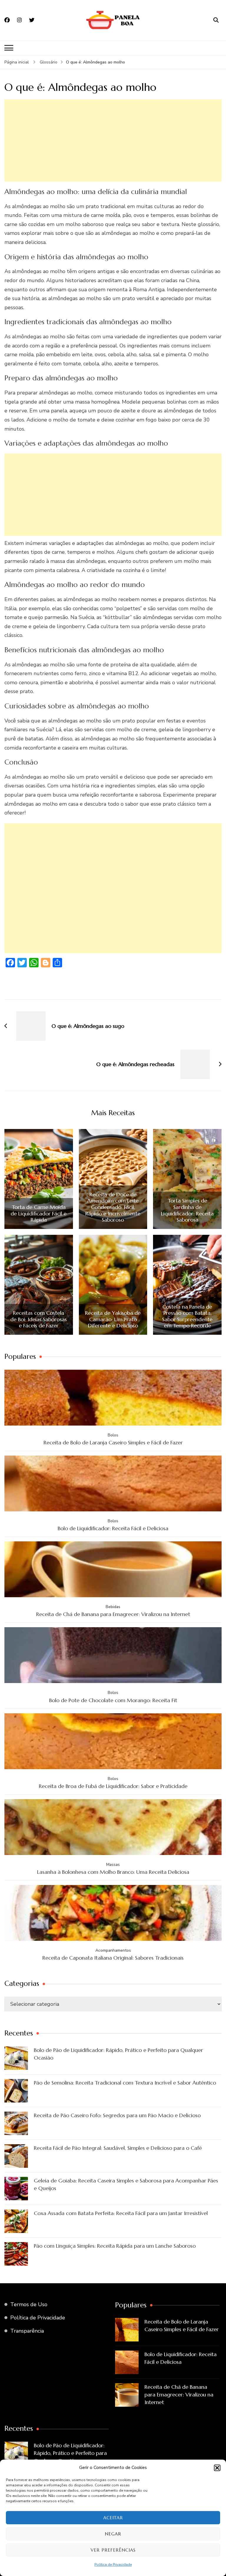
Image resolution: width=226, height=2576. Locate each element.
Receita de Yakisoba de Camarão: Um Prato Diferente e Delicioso (113, 1319)
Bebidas (113, 1607)
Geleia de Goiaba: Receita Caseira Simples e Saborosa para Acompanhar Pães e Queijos (126, 2184)
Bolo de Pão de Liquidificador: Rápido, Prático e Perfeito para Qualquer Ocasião (118, 2054)
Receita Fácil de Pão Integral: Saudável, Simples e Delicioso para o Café (118, 2148)
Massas (113, 1865)
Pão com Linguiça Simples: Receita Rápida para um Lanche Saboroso (115, 2246)
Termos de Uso (29, 2304)
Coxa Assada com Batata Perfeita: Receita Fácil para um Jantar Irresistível (121, 2213)
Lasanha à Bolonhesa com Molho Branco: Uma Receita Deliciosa (113, 1872)
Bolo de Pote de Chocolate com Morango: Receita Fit (113, 1700)
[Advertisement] (113, 140)
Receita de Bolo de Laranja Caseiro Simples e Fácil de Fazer (113, 1442)
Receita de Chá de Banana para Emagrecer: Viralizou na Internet (113, 1614)
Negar (113, 2534)
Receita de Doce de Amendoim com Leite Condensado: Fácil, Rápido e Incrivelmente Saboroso (113, 1207)
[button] (217, 2468)
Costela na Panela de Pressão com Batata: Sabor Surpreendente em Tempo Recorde (187, 1316)
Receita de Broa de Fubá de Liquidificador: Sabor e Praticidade (113, 1786)
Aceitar (113, 2518)
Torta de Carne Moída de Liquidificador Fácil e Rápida (39, 1213)
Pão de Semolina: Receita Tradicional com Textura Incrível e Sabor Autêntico (125, 2083)
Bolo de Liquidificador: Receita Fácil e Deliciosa (113, 1528)
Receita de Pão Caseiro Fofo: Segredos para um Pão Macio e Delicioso (117, 2115)
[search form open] (216, 20)
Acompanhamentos (113, 1950)
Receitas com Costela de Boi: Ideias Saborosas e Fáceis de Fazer (39, 1319)
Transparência (27, 2331)
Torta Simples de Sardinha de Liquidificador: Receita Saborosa (187, 1210)
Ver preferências (113, 2550)
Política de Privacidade (113, 2565)
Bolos (113, 1435)
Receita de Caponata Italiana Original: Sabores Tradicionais (113, 1958)
